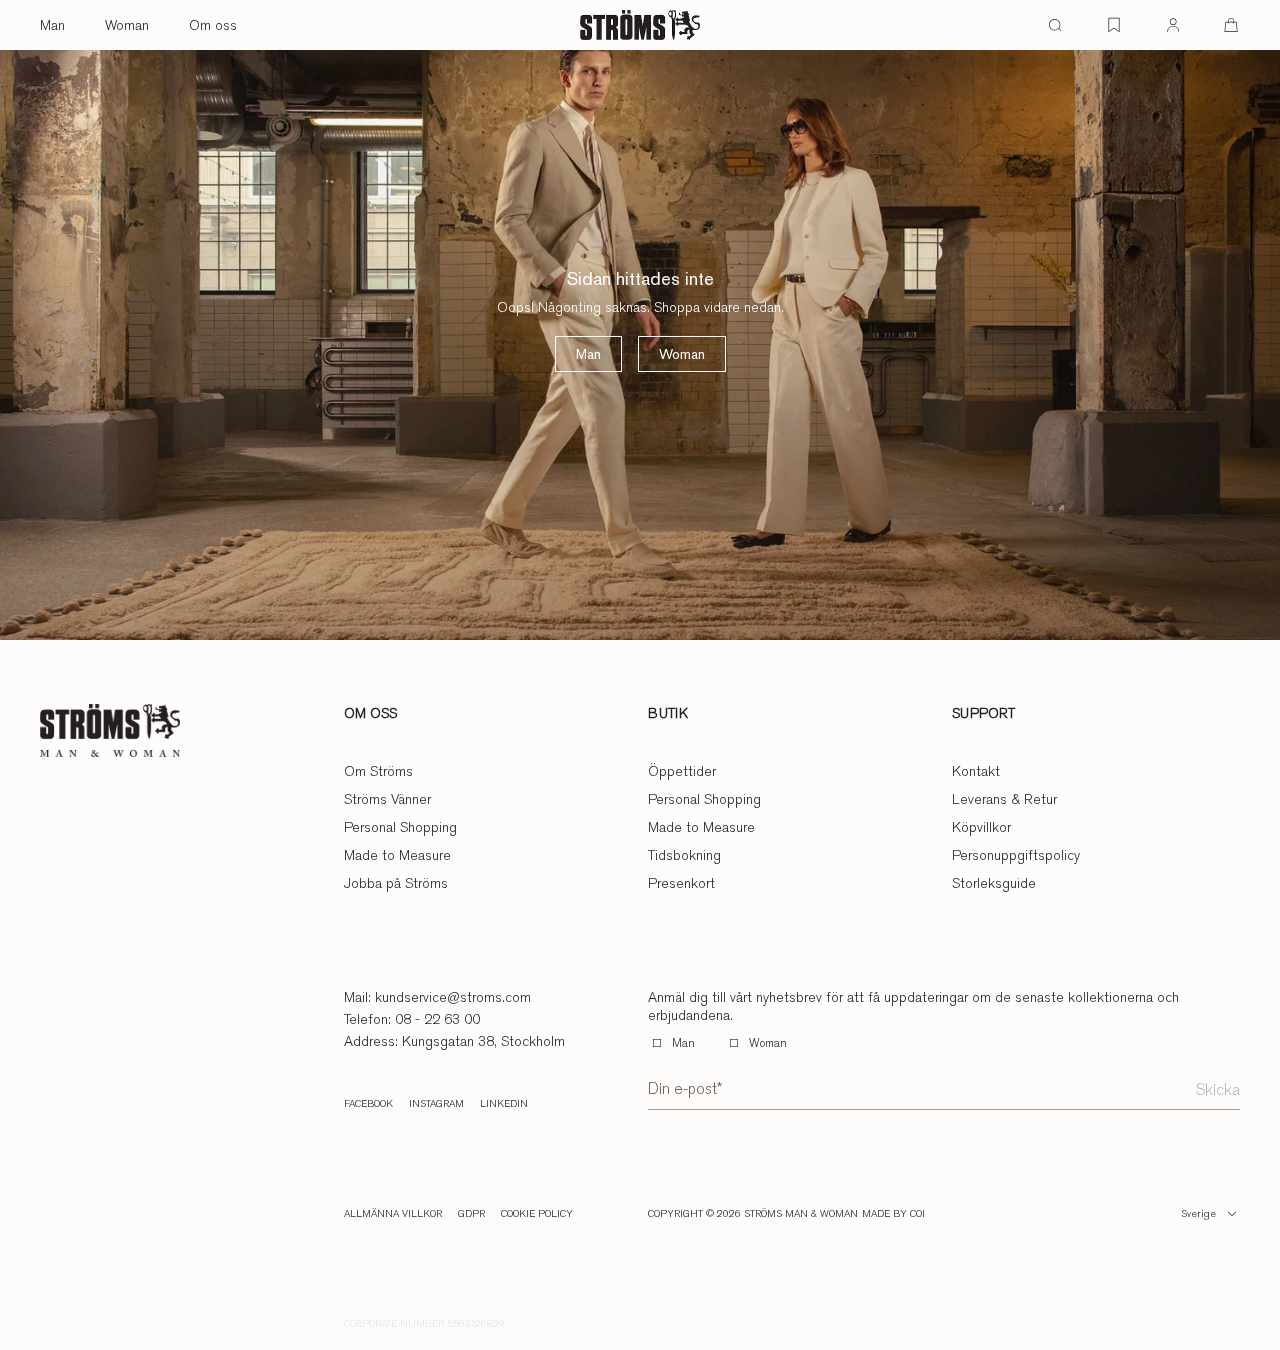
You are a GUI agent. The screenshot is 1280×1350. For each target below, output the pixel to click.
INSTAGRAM (436, 1104)
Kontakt (976, 771)
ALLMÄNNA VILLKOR (393, 1214)
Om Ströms (378, 771)
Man (52, 25)
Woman (127, 25)
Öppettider (682, 771)
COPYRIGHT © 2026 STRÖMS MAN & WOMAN (753, 1214)
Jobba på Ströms (396, 883)
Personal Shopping (400, 827)
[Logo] (640, 25)
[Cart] (1231, 25)
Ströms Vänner (387, 799)
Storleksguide (994, 883)
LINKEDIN (504, 1104)
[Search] (1055, 25)
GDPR (471, 1214)
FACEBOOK (368, 1104)
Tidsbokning (684, 855)
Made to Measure (397, 855)
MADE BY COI (893, 1214)
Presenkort (681, 883)
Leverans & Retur (1004, 799)
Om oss (213, 25)
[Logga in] (1173, 25)
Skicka (1218, 1089)
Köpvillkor (981, 827)
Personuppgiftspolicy (1016, 855)
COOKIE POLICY (537, 1214)
